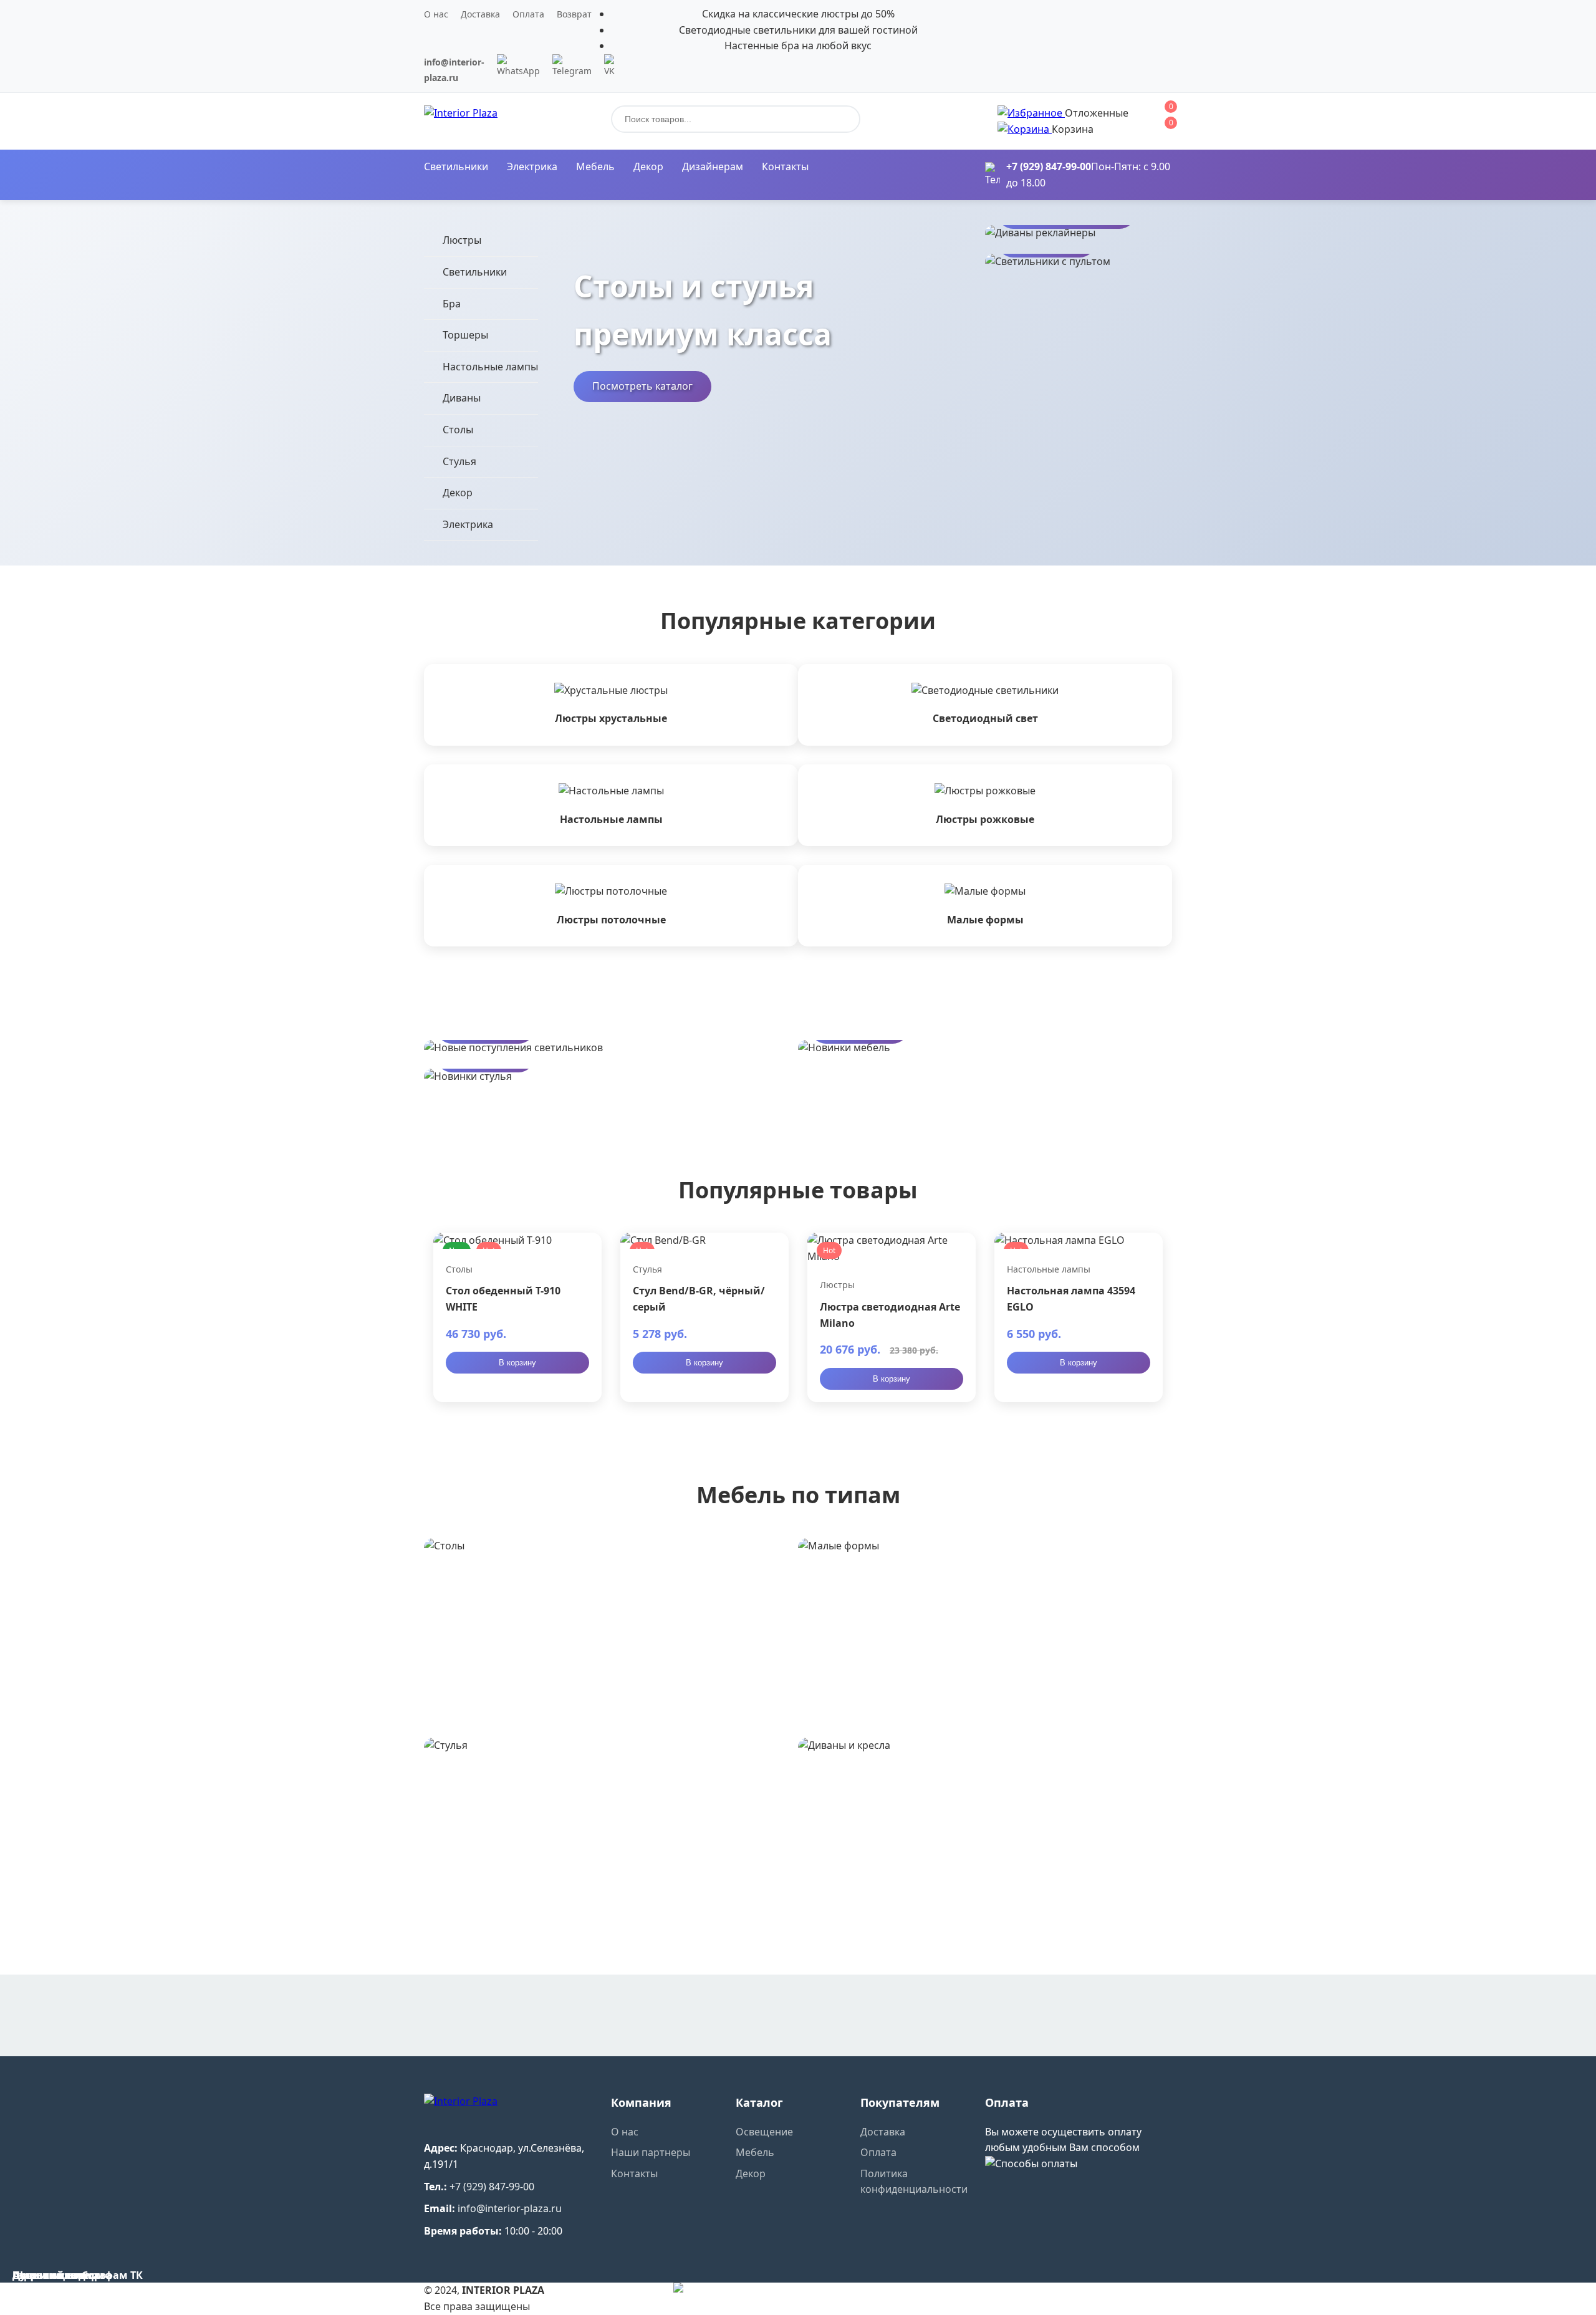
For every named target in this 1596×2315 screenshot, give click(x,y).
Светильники (456, 166)
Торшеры (465, 335)
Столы (458, 430)
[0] (1031, 113)
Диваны (462, 398)
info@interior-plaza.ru (510, 2208)
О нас (436, 14)
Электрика (532, 166)
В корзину (517, 1363)
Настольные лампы (490, 367)
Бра (452, 304)
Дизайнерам (713, 166)
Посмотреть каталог (642, 386)
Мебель (595, 166)
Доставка (480, 14)
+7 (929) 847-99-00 (1049, 166)
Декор (648, 166)
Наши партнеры (651, 2152)
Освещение (764, 2132)
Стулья (459, 461)
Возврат (574, 14)
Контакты (785, 166)
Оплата (528, 14)
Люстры (462, 240)
